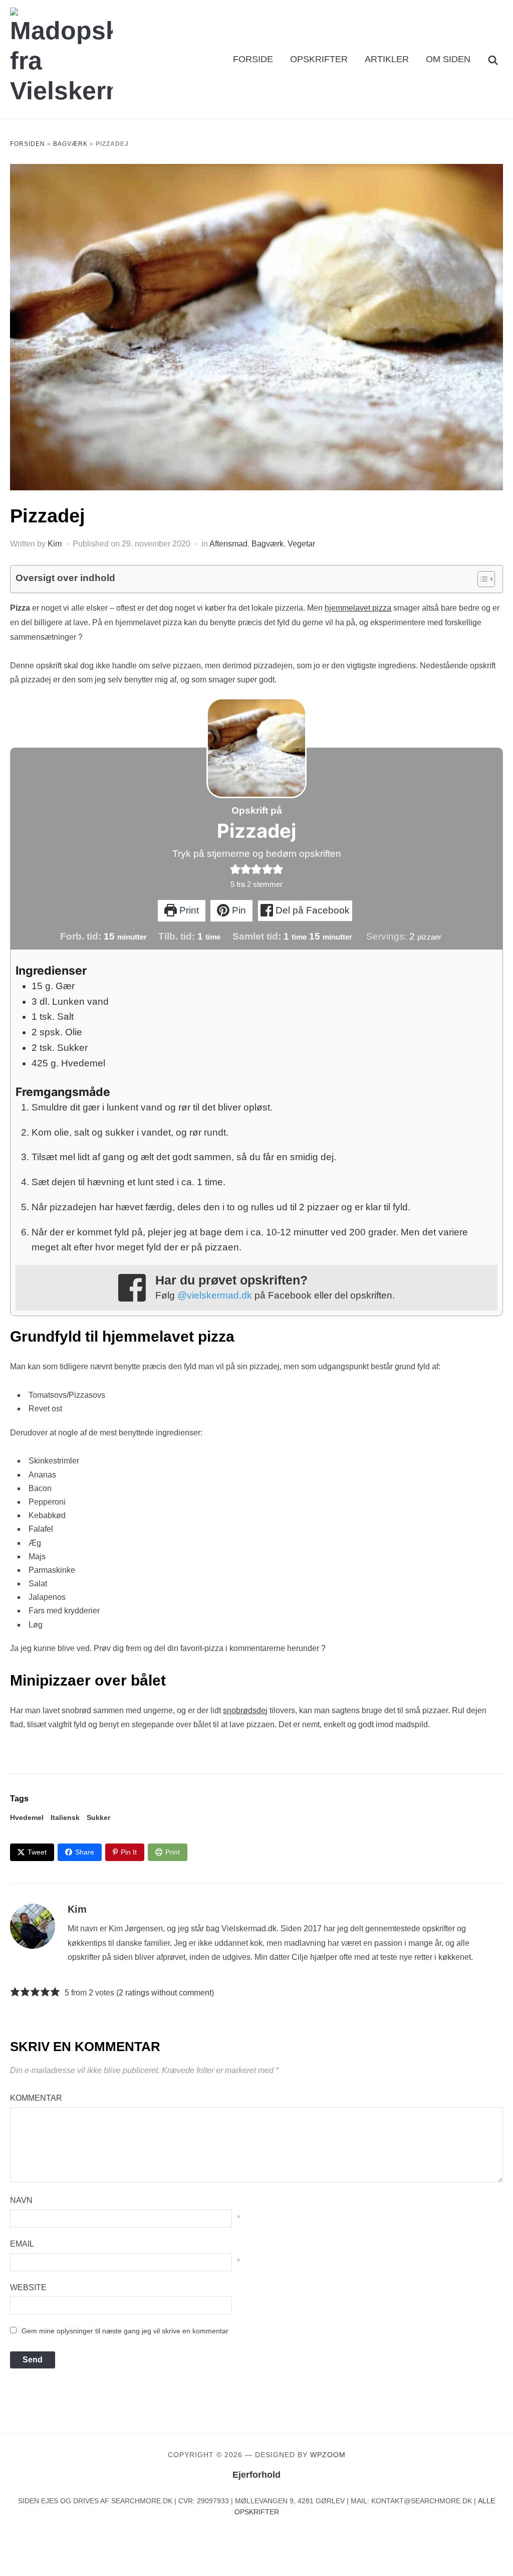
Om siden (448, 59)
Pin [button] (238, 910)
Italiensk (65, 1817)
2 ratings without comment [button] (165, 1993)
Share (85, 1852)
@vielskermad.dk (215, 1295)
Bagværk (70, 144)
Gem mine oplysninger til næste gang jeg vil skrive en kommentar (125, 2331)
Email (22, 2244)
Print (188, 910)
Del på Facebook (311, 910)
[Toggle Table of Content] (481, 579)
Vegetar (301, 544)
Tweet (37, 1852)
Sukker (98, 1817)
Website (28, 2287)
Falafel (41, 1529)
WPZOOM (328, 2455)
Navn (21, 2200)
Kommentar (36, 2098)
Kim (55, 544)
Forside (253, 59)
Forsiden (28, 144)
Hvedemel (27, 1817)
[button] (235, 869)
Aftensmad (228, 544)
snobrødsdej (245, 1710)
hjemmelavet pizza (358, 608)
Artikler (387, 59)
